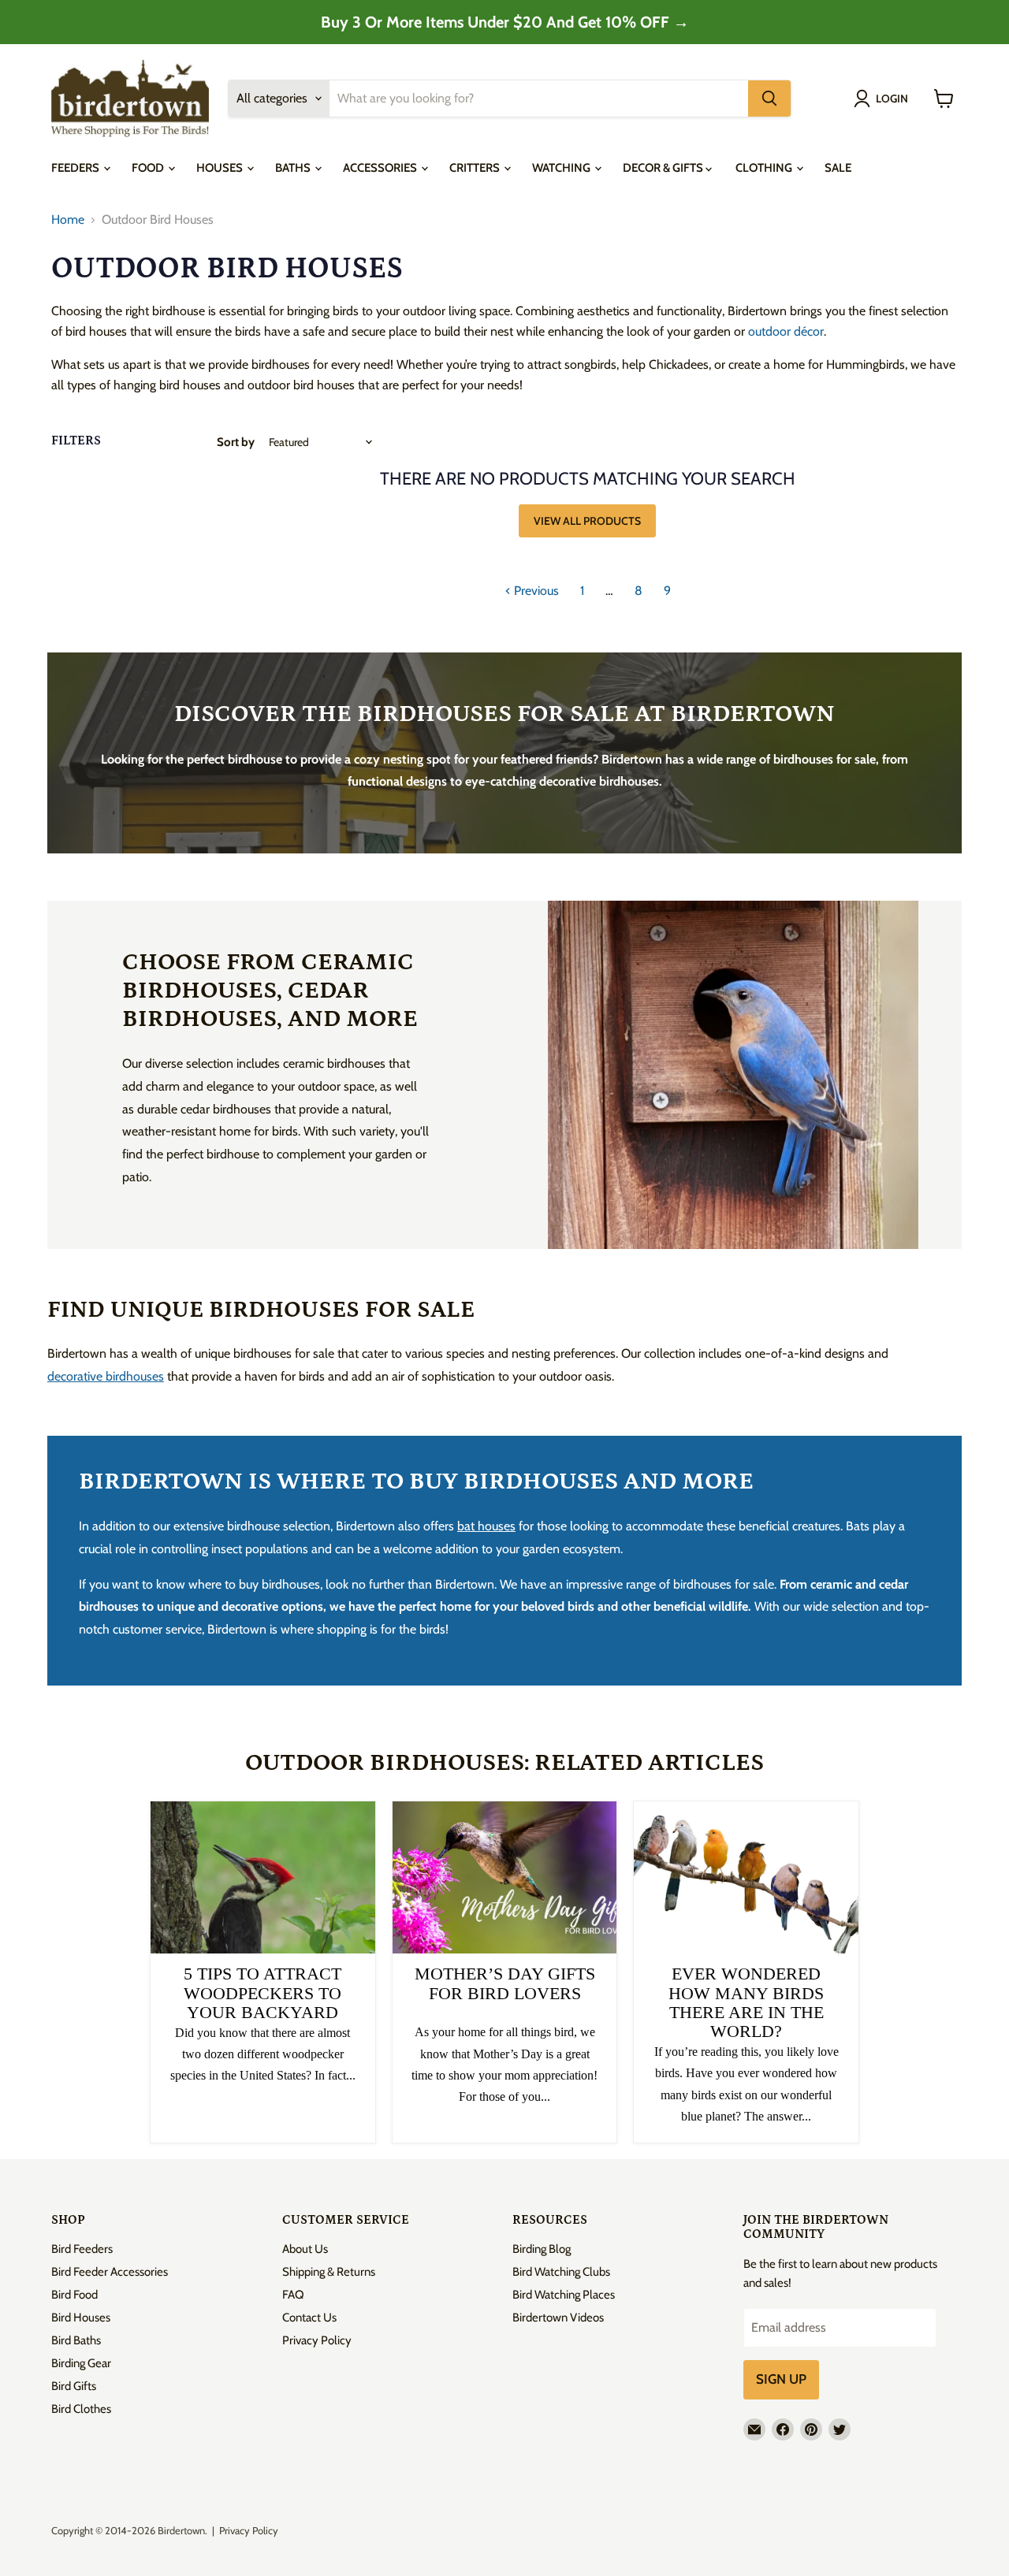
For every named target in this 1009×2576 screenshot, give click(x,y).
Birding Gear (81, 2363)
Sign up (781, 2379)
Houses (221, 168)
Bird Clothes (81, 2409)
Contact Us (309, 2318)
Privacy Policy (317, 2340)
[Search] (769, 99)
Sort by (236, 442)
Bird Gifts (74, 2386)
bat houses (486, 1526)
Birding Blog (542, 2249)
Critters (476, 168)
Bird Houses (81, 2318)
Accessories (381, 168)
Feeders (76, 168)
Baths (294, 168)
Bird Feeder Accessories (110, 2272)
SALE (838, 168)
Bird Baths (76, 2340)
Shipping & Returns (329, 2272)
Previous (535, 591)
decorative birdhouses (106, 1376)
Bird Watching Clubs (561, 2272)
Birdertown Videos (558, 2318)
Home (68, 220)
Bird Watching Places (564, 2295)
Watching (562, 168)
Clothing (765, 168)
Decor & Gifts (664, 168)
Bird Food (74, 2295)
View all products (587, 521)
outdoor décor (786, 331)
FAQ (293, 2295)
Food (149, 168)
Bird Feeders (82, 2249)
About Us (305, 2249)
